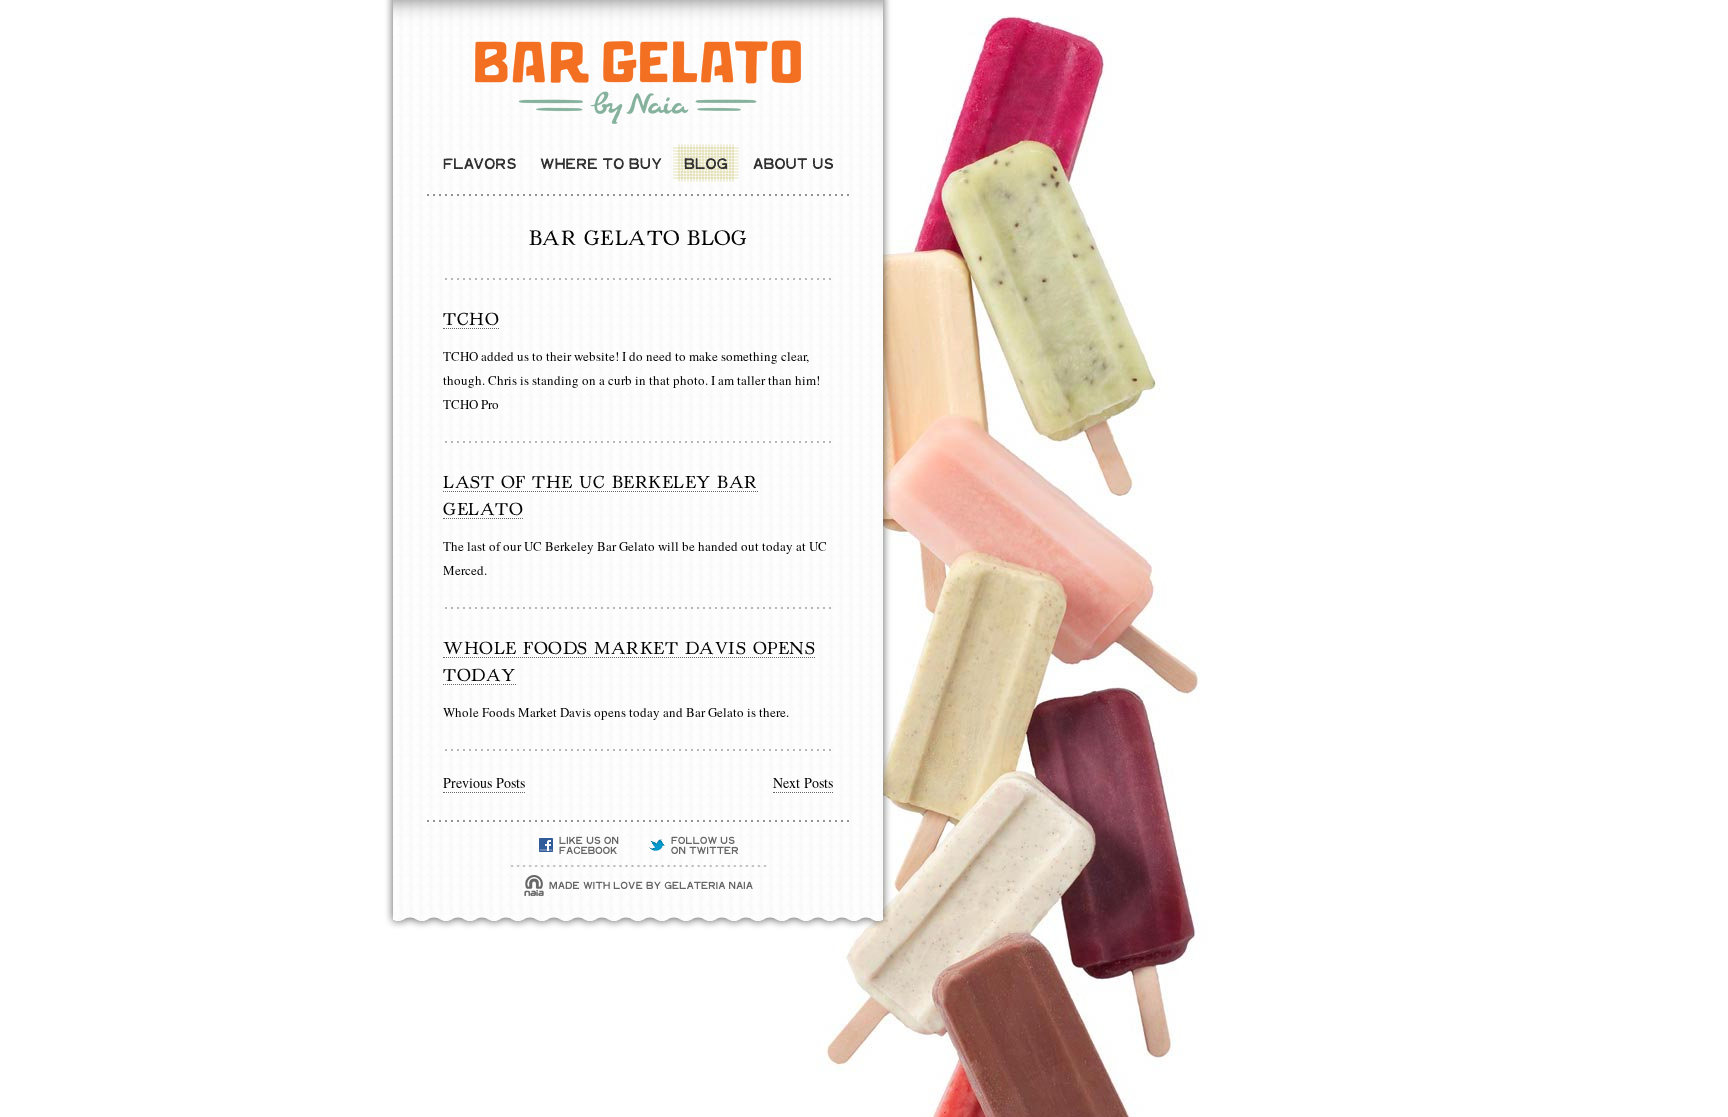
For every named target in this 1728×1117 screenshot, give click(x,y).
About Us (792, 163)
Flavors (479, 163)
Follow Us (693, 845)
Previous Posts (484, 782)
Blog (706, 163)
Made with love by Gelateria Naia (638, 885)
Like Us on (579, 845)
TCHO (471, 318)
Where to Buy (600, 163)
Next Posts (803, 782)
